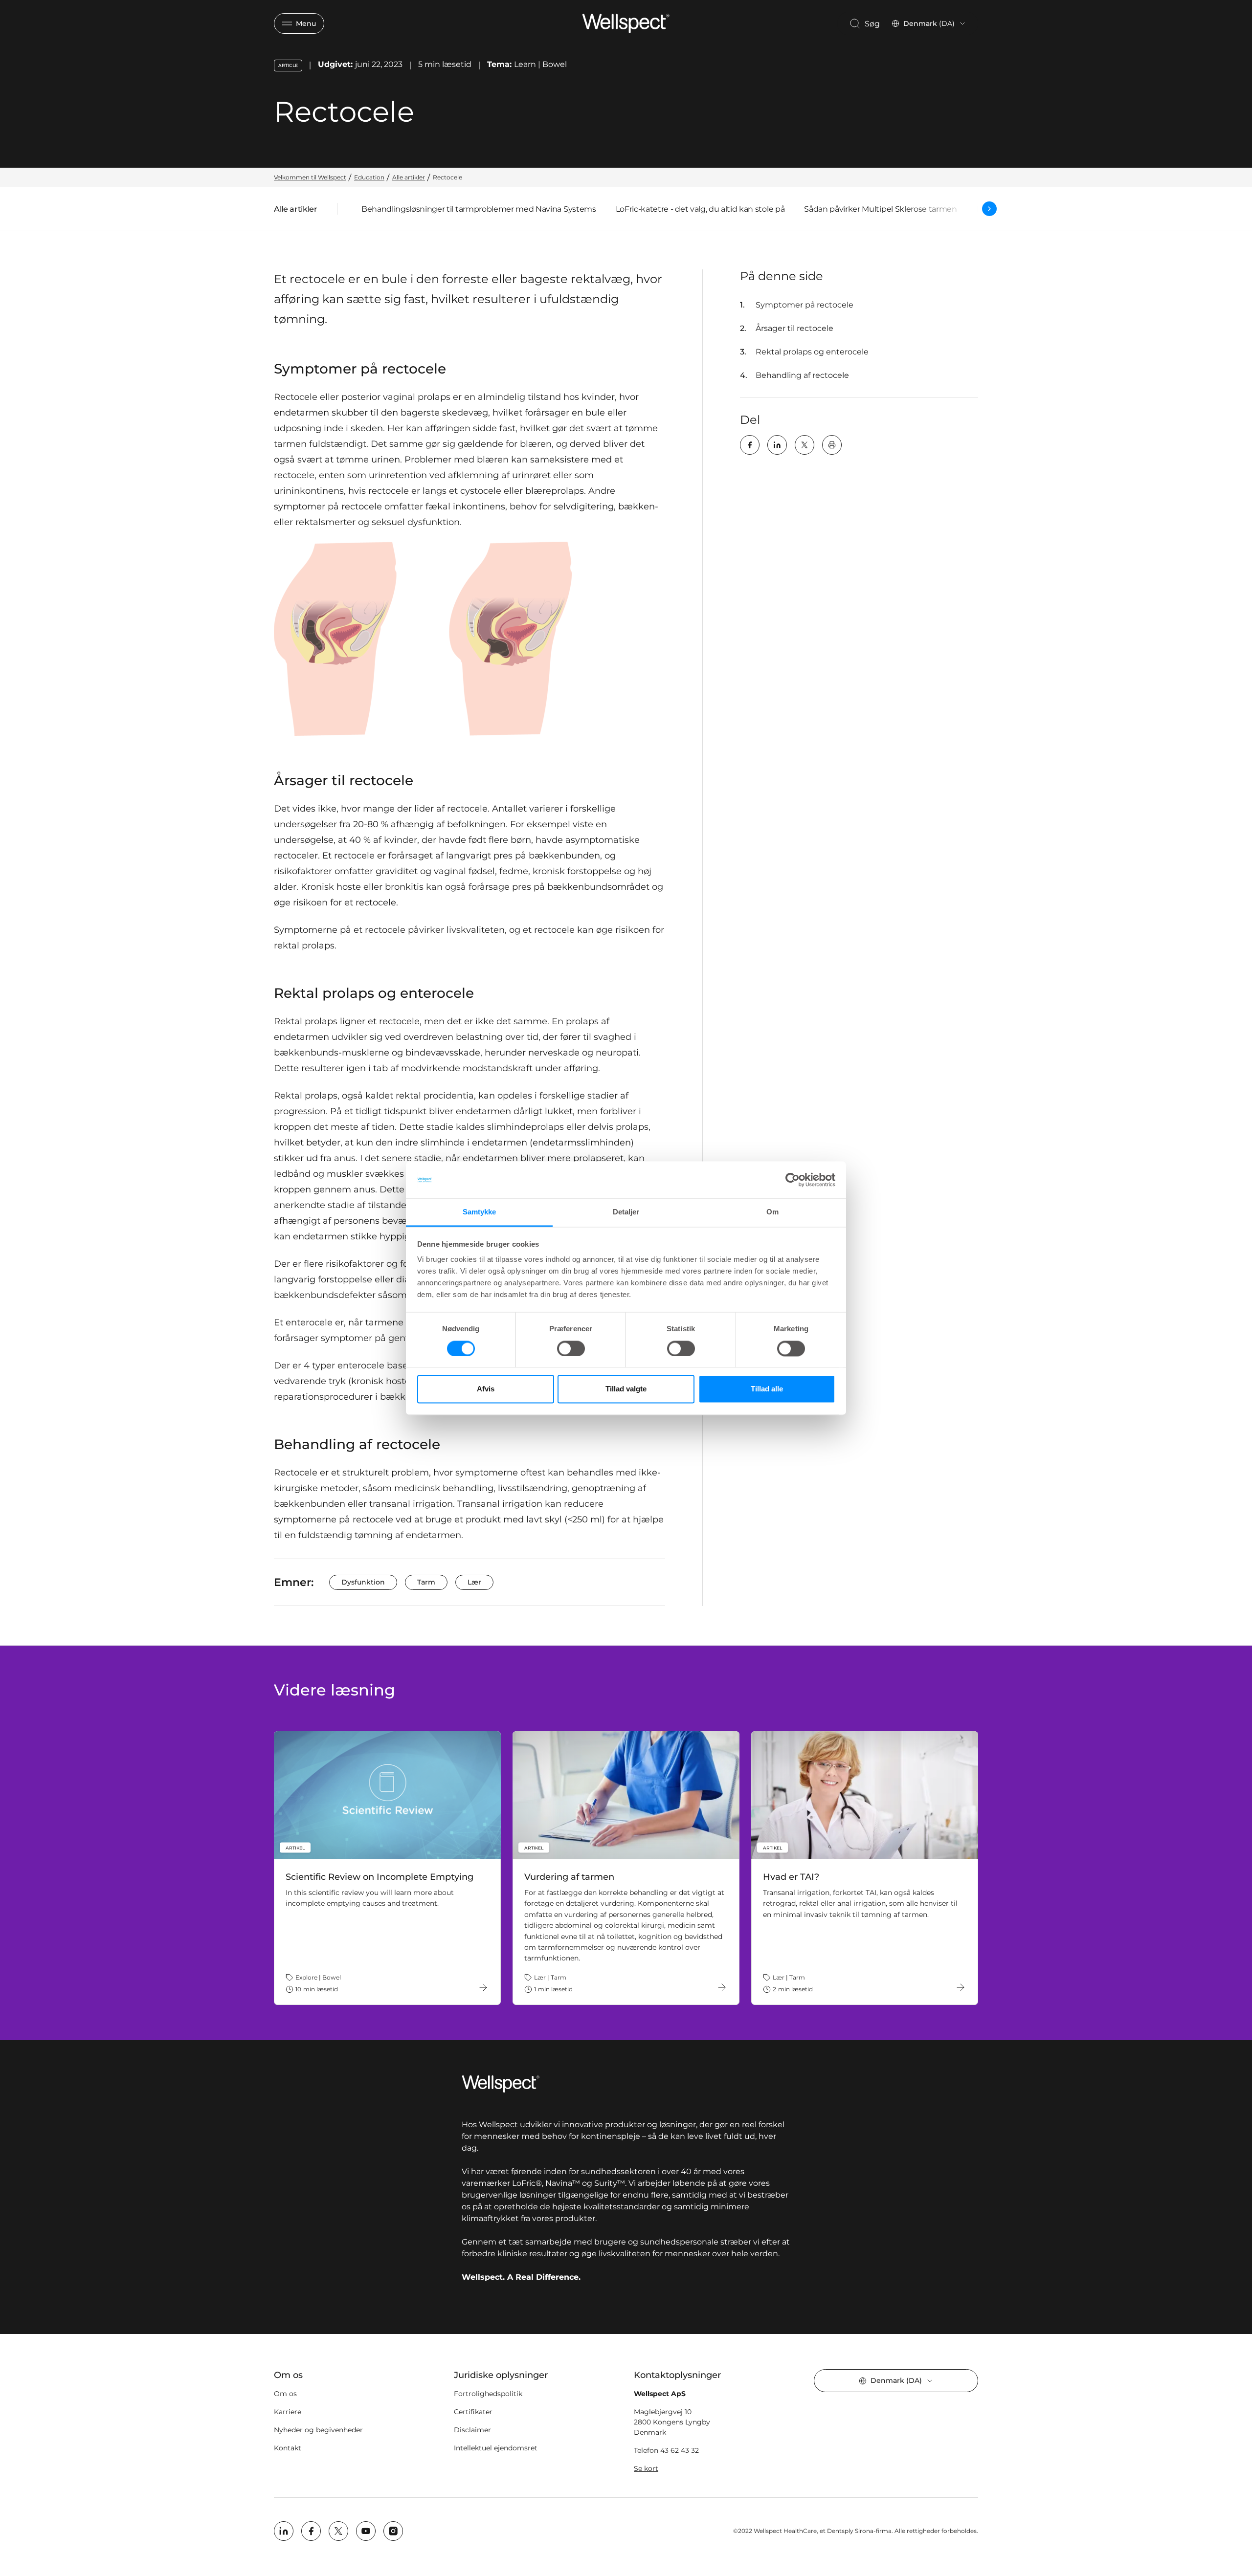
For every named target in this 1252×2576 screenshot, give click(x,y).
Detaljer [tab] (626, 1212)
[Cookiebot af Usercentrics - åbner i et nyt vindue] (793, 1180)
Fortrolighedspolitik (488, 2394)
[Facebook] (750, 445)
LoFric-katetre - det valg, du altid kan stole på (700, 209)
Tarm (426, 1582)
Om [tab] (772, 1212)
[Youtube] (366, 2531)
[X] (805, 445)
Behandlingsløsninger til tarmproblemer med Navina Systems (479, 209)
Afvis (486, 1389)
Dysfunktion (363, 1582)
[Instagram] (393, 2531)
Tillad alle (767, 1389)
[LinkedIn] (777, 445)
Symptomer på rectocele (805, 305)
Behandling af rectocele (802, 375)
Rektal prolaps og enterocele (812, 352)
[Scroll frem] (989, 209)
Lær (474, 1582)
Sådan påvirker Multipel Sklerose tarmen (881, 209)
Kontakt (288, 2448)
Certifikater (473, 2412)
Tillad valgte (626, 1389)
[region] (626, 1868)
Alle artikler (296, 211)
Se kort (646, 2468)
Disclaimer (472, 2430)
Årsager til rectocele (794, 328)
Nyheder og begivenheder (318, 2430)
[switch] (571, 1348)
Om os (285, 2394)
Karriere (288, 2412)
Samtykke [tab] (480, 1212)
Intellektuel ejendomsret (496, 2448)
